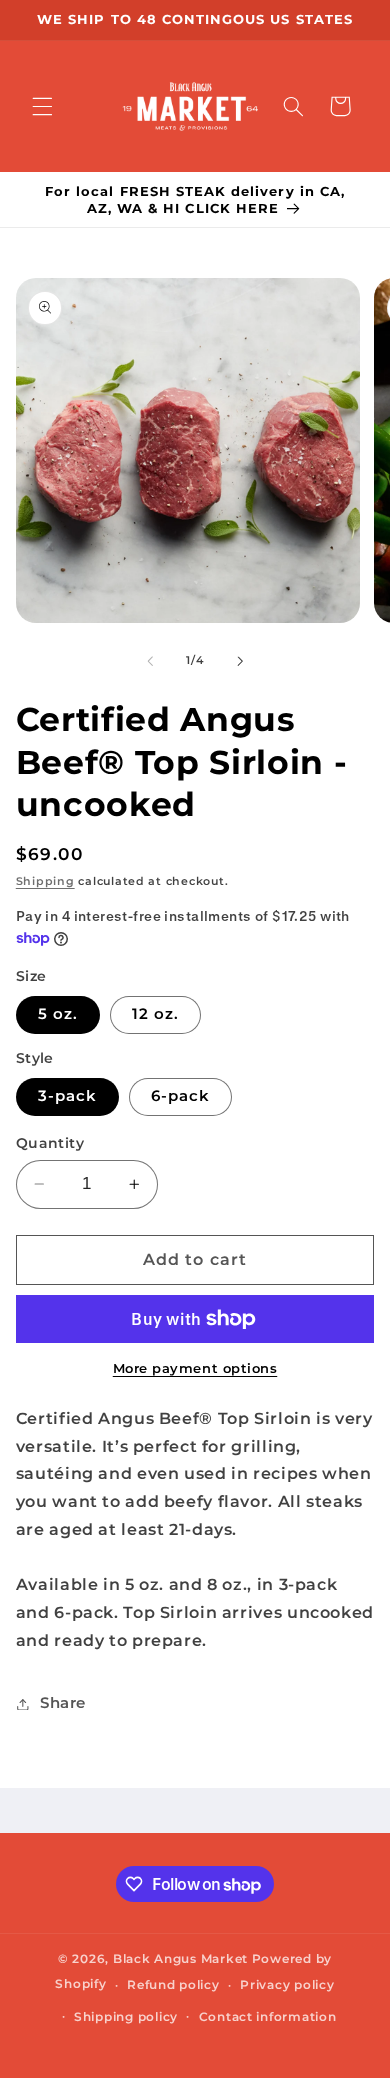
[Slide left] (150, 661)
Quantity (50, 1143)
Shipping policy (126, 2017)
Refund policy (173, 1985)
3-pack (67, 1096)
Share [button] (63, 1703)
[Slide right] (240, 661)
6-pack (180, 1096)
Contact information (268, 2017)
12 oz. (155, 1014)
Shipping (45, 881)
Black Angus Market (180, 1959)
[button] (42, 106)
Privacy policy (287, 1985)
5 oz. (58, 1014)
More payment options (195, 1368)
